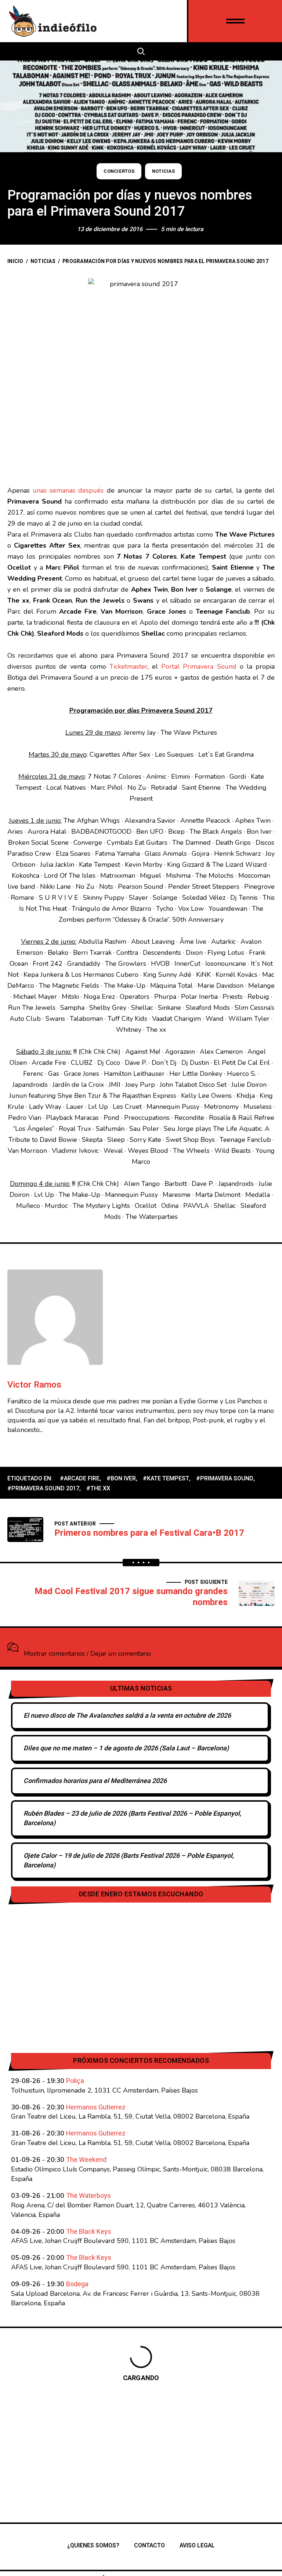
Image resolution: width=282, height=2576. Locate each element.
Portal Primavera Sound (199, 666)
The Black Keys (89, 2232)
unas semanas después (68, 490)
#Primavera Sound (225, 1479)
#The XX (98, 1488)
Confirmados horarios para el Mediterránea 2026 (95, 1781)
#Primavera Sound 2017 (43, 1488)
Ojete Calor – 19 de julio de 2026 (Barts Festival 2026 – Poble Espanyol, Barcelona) (129, 1861)
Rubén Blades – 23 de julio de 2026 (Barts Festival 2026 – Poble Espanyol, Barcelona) (132, 1818)
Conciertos (119, 171)
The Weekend (86, 2160)
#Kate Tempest (166, 1479)
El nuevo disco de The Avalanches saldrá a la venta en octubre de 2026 (127, 1716)
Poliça (75, 2081)
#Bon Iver (121, 1479)
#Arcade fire (80, 1479)
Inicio (15, 261)
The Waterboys (88, 2196)
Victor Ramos (34, 1385)
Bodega (77, 2284)
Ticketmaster (129, 666)
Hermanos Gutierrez (96, 2107)
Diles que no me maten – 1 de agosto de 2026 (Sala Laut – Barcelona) (126, 1748)
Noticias (163, 171)
